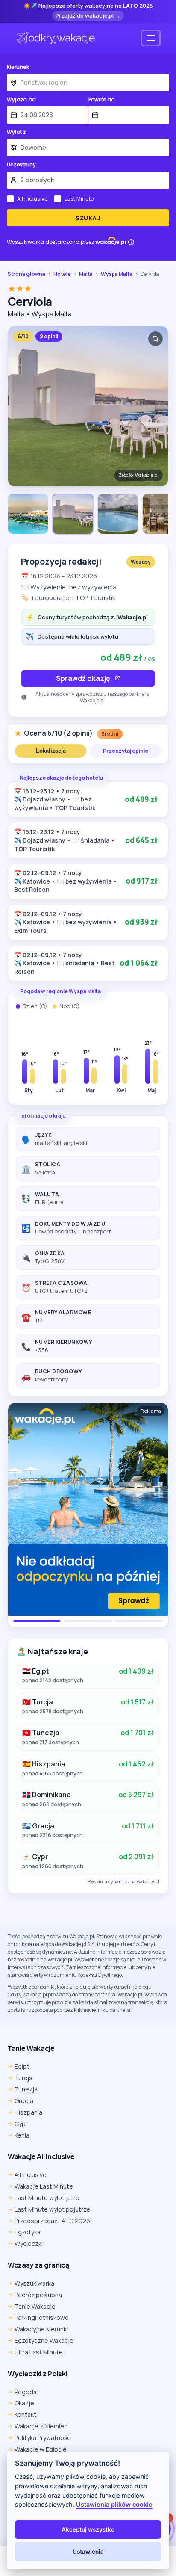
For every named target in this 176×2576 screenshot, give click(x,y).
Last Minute (79, 199)
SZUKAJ (88, 218)
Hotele (62, 274)
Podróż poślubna (38, 2295)
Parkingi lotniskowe (42, 2317)
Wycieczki (29, 2243)
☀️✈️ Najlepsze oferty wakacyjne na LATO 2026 (88, 6)
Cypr (21, 2124)
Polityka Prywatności (43, 2438)
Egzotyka (28, 2232)
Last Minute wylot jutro (47, 2198)
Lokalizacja (51, 751)
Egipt (22, 2066)
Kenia (22, 2135)
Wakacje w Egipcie (41, 2449)
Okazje (24, 2403)
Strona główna (26, 274)
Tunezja (26, 2089)
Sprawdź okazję (83, 678)
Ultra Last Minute (39, 2352)
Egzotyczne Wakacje (44, 2341)
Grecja (24, 2101)
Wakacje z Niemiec (41, 2426)
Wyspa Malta (117, 274)
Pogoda (26, 2392)
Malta (86, 274)
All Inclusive (32, 199)
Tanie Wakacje (35, 2306)
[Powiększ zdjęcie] (155, 339)
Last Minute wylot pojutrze (52, 2209)
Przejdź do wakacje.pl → (88, 15)
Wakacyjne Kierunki (41, 2329)
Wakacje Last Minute (44, 2186)
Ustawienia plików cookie (114, 2504)
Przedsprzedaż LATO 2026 (52, 2221)
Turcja (23, 2078)
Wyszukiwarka (34, 2283)
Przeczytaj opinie (126, 751)
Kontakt (25, 2415)
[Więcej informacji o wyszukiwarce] (131, 242)
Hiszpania (28, 2112)
